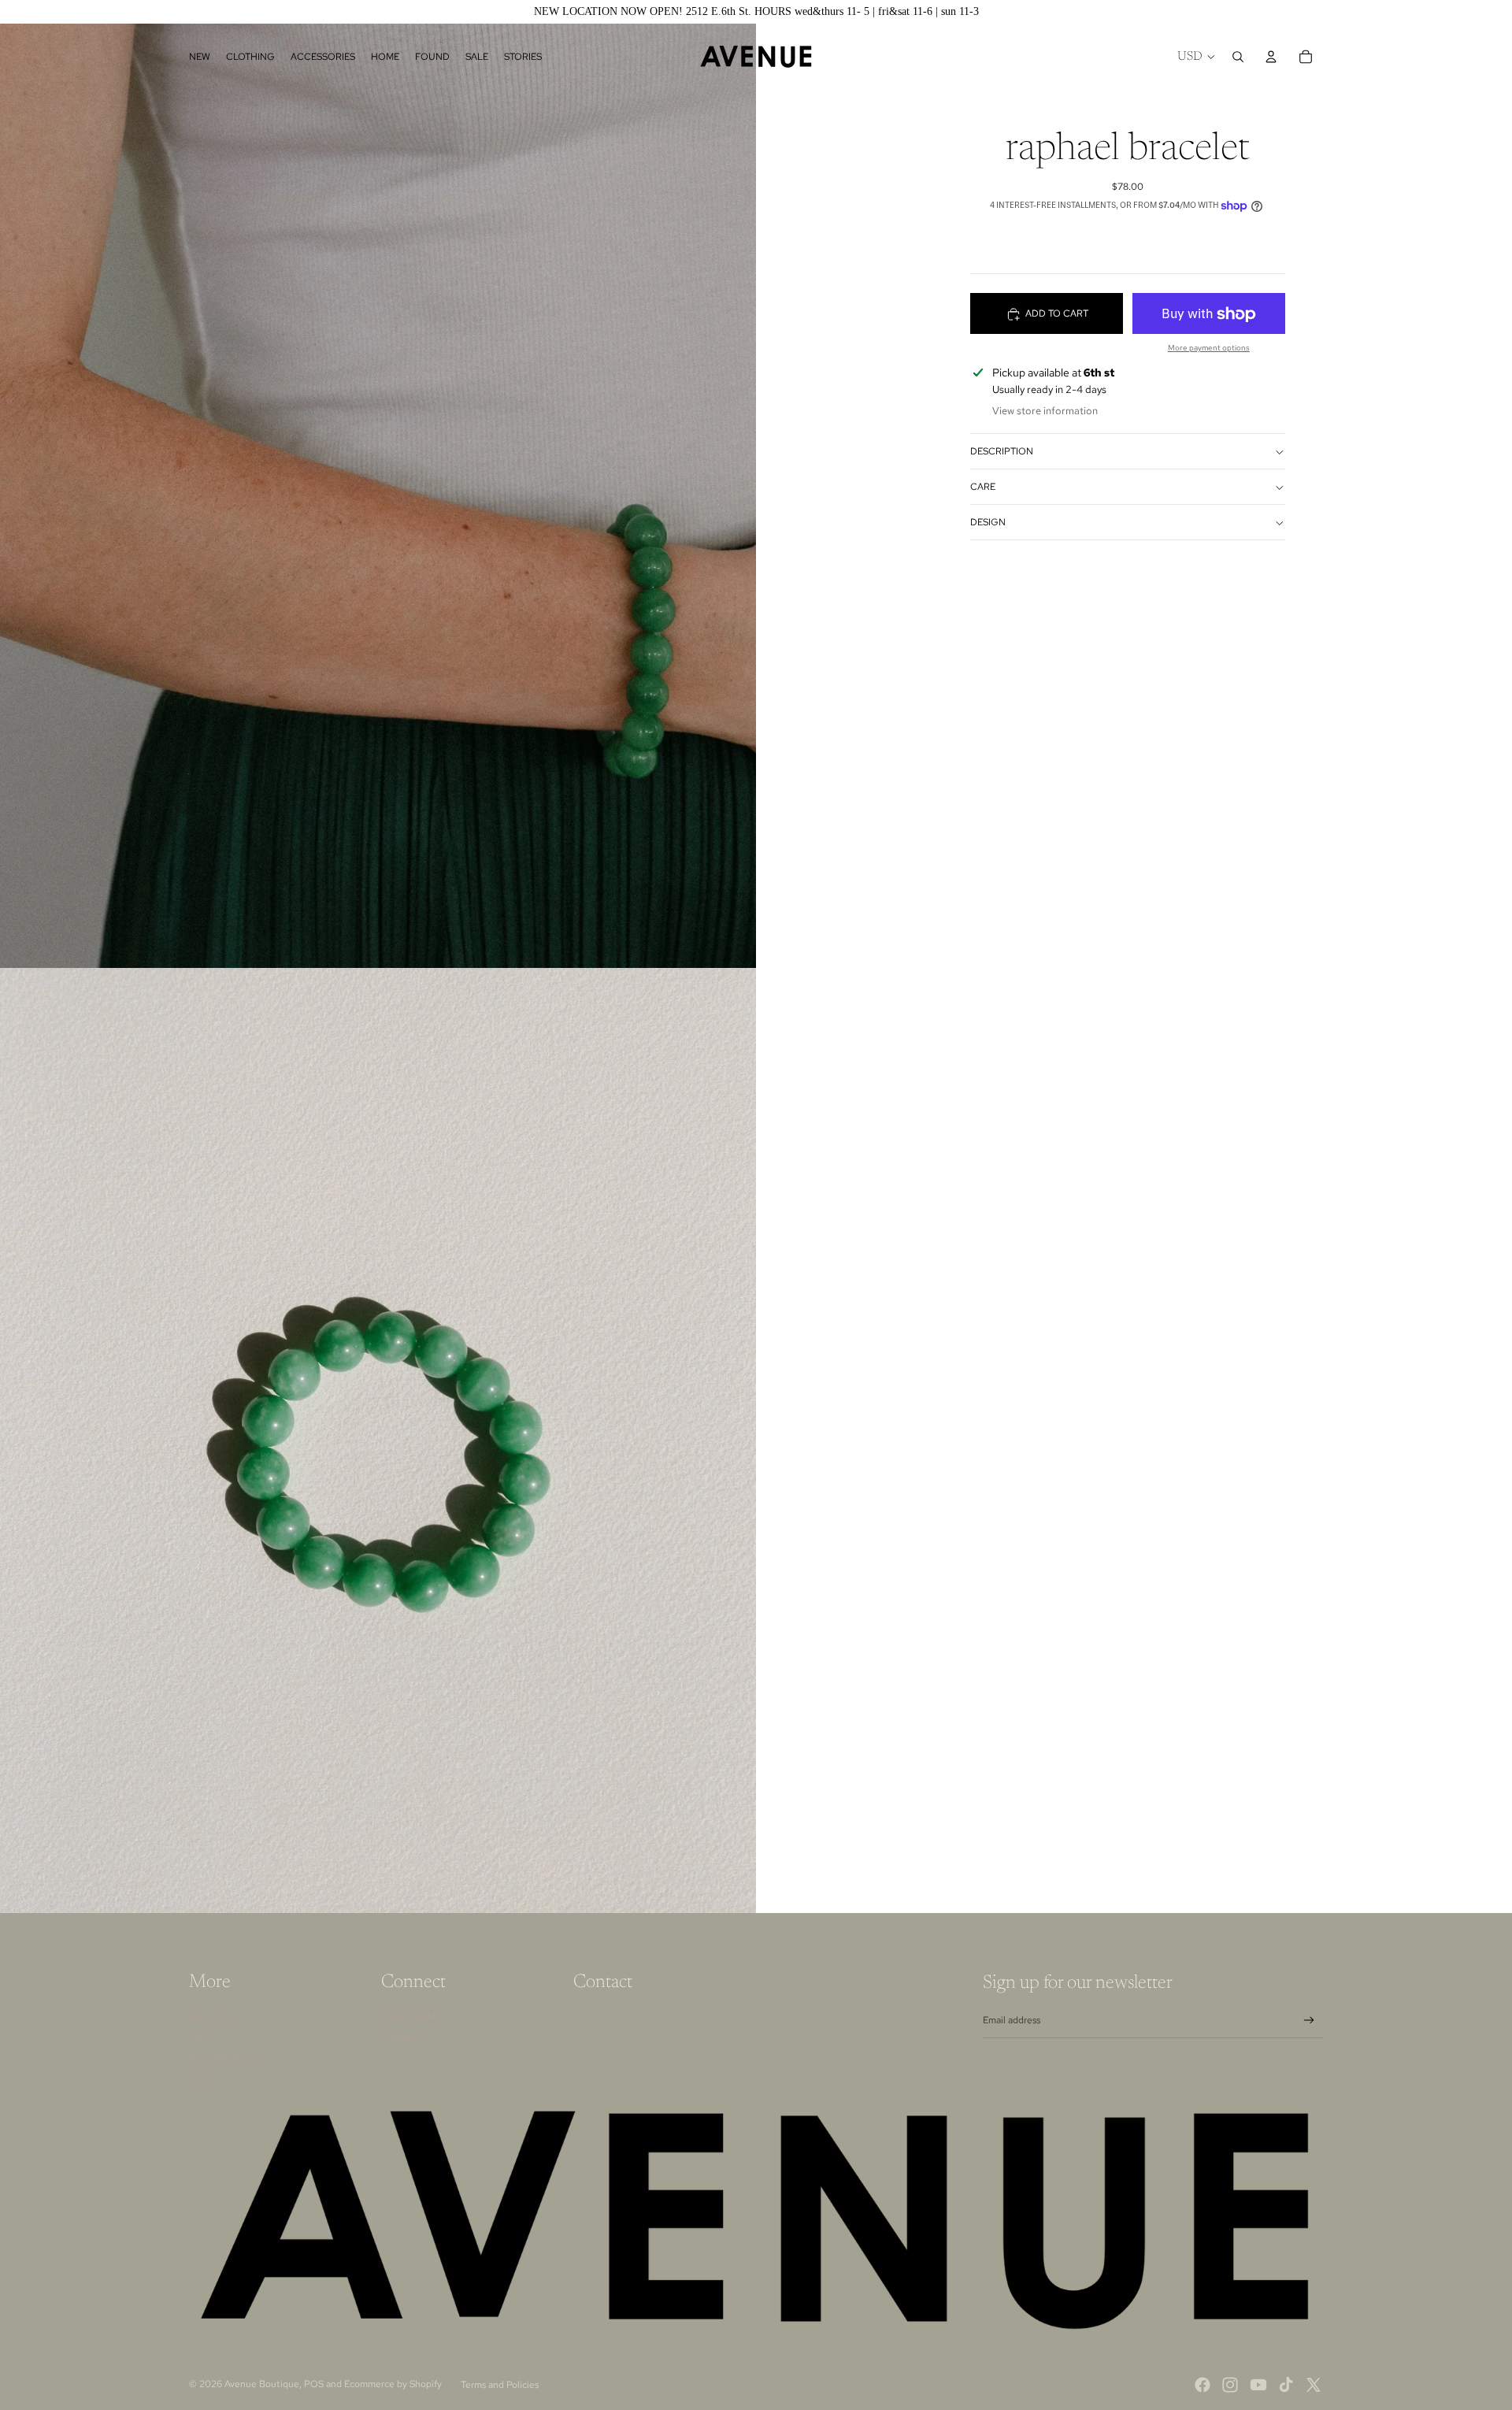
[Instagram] (1230, 2385)
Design (988, 523)
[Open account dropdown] (1271, 57)
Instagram (408, 2017)
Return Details (228, 2059)
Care (983, 488)
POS (314, 2384)
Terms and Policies (500, 2385)
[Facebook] (1203, 2385)
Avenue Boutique (262, 2384)
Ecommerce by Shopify (393, 2384)
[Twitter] (1314, 2385)
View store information (1045, 412)
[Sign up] (1309, 2021)
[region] (756, 12)
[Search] (1238, 57)
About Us (213, 2017)
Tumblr (400, 2037)
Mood (204, 2079)
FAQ (198, 2037)
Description (1002, 452)
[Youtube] (1258, 2385)
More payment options (1209, 349)
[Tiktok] (1286, 2385)
